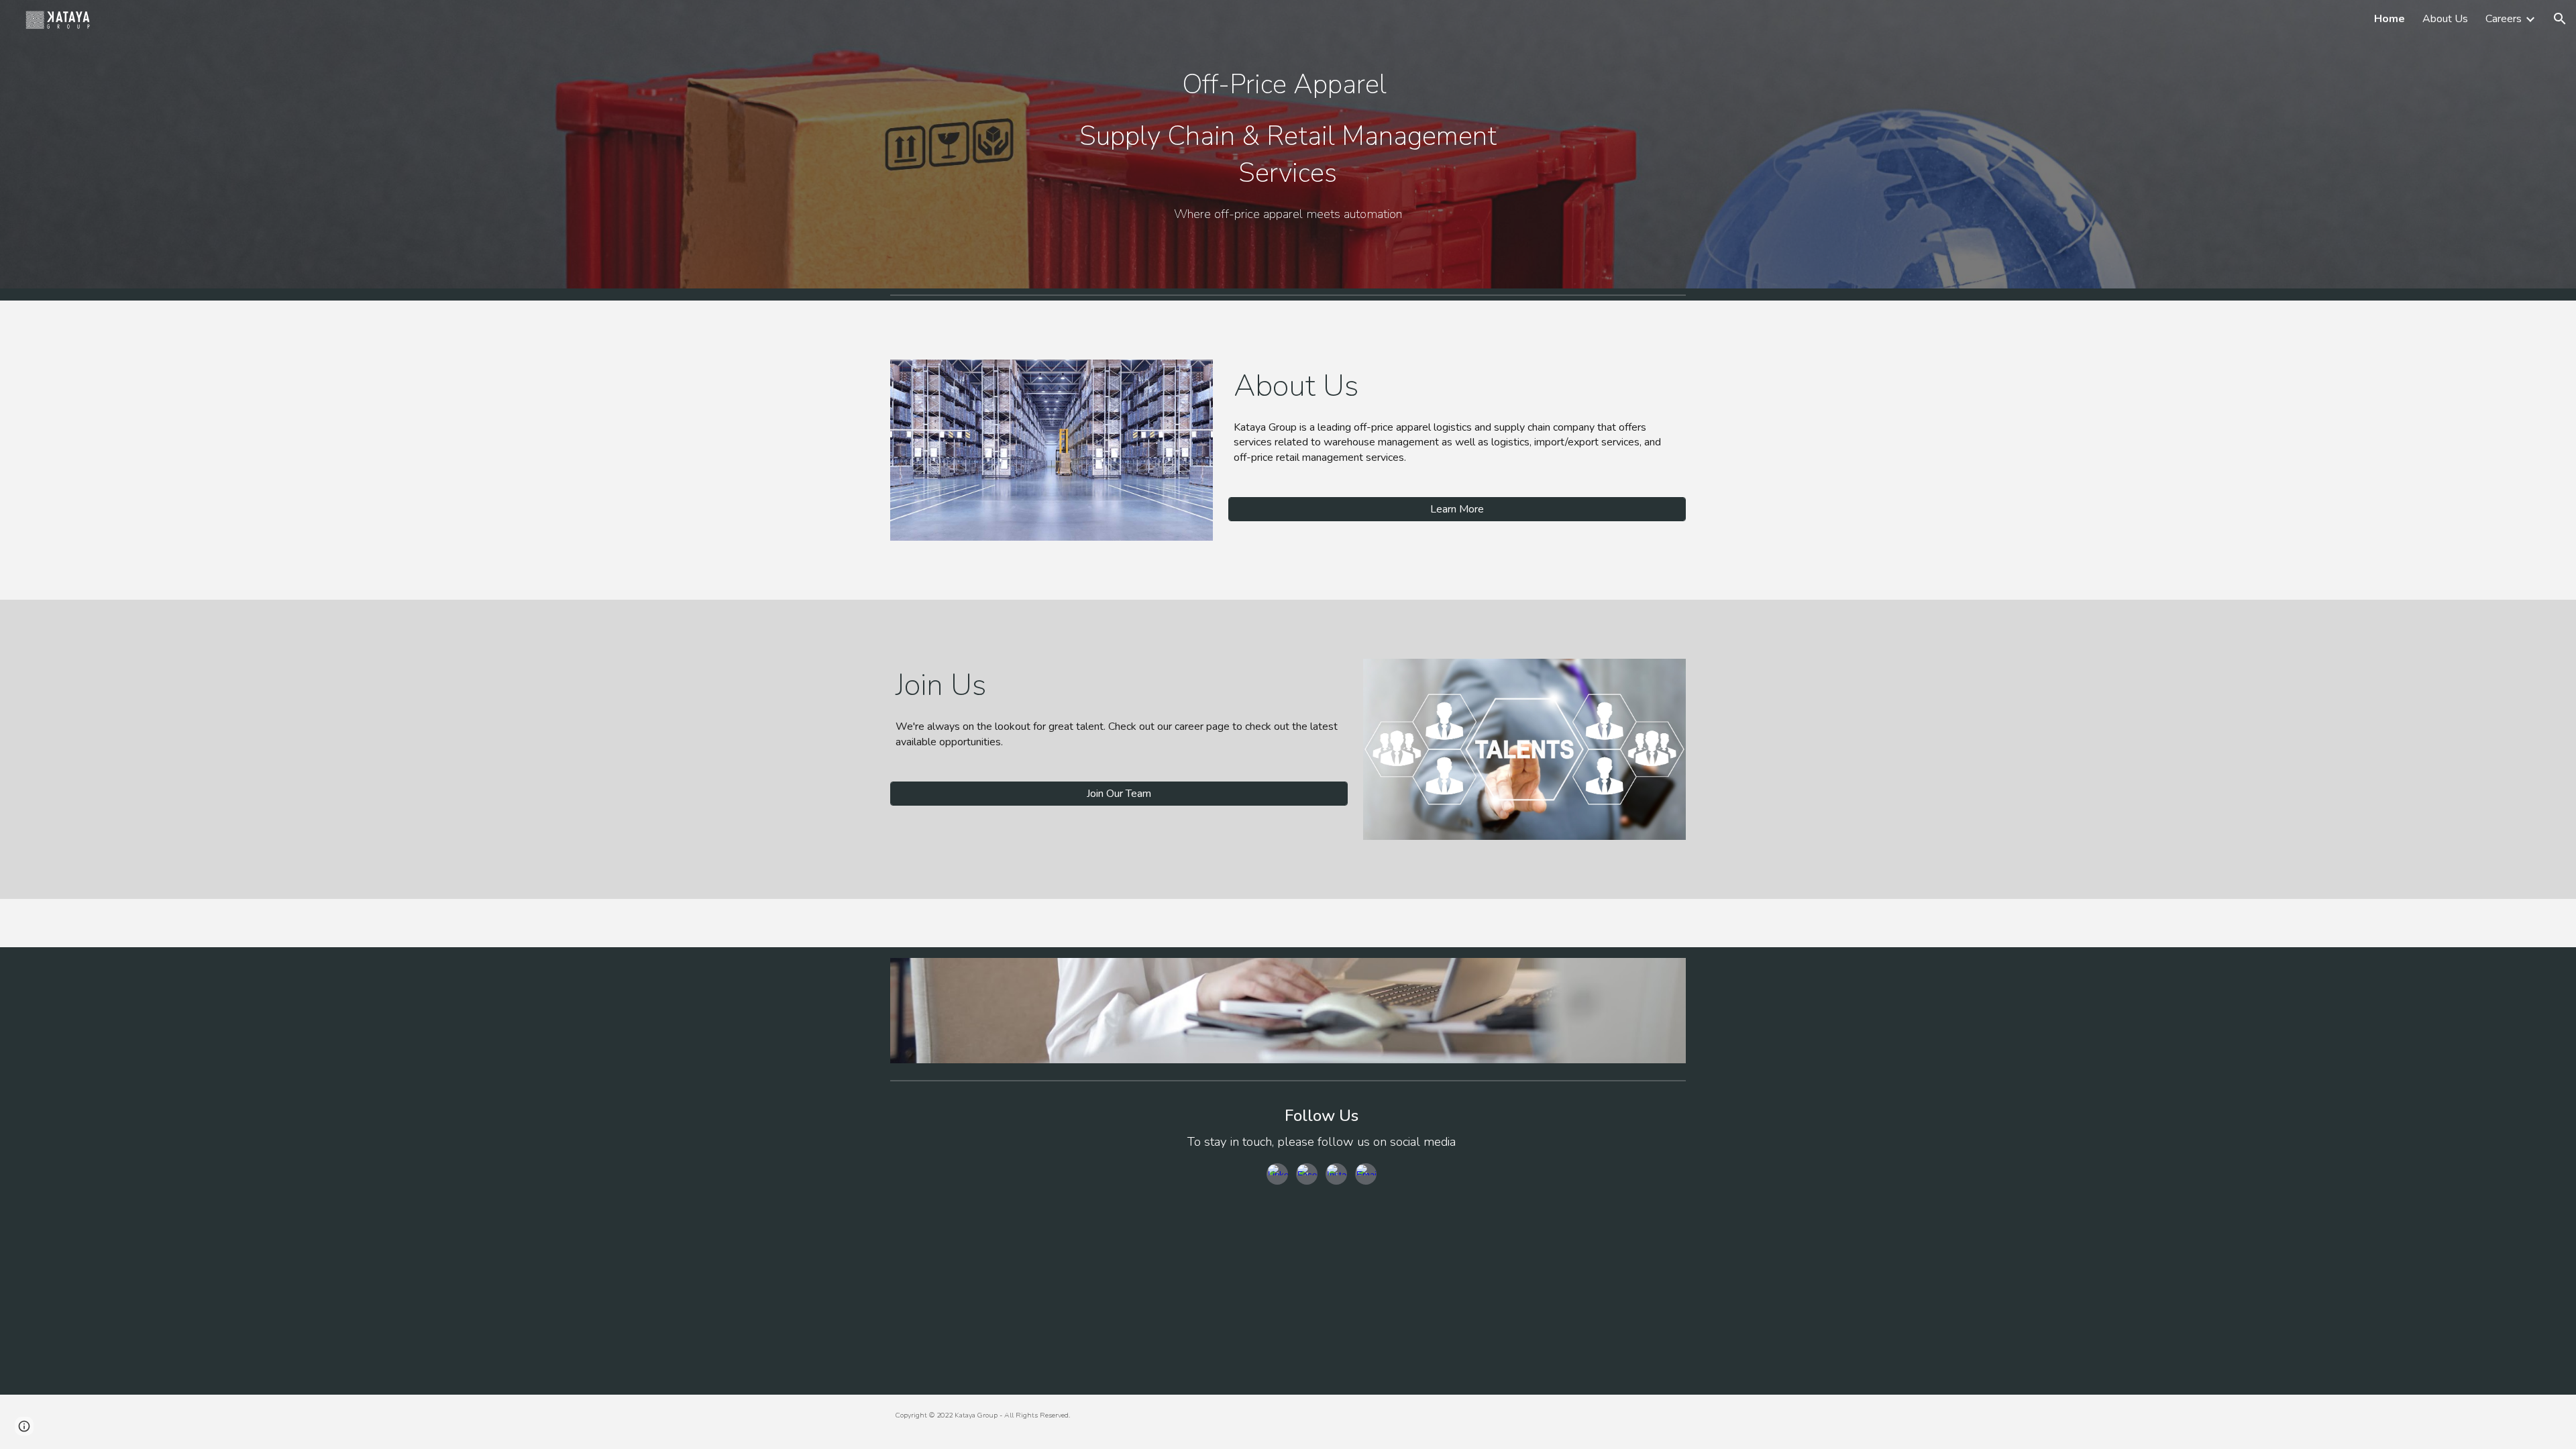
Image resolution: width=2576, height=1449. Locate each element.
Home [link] (2390, 19)
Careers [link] (2504, 19)
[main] (1288, 127)
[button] (2560, 19)
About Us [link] (2445, 19)
